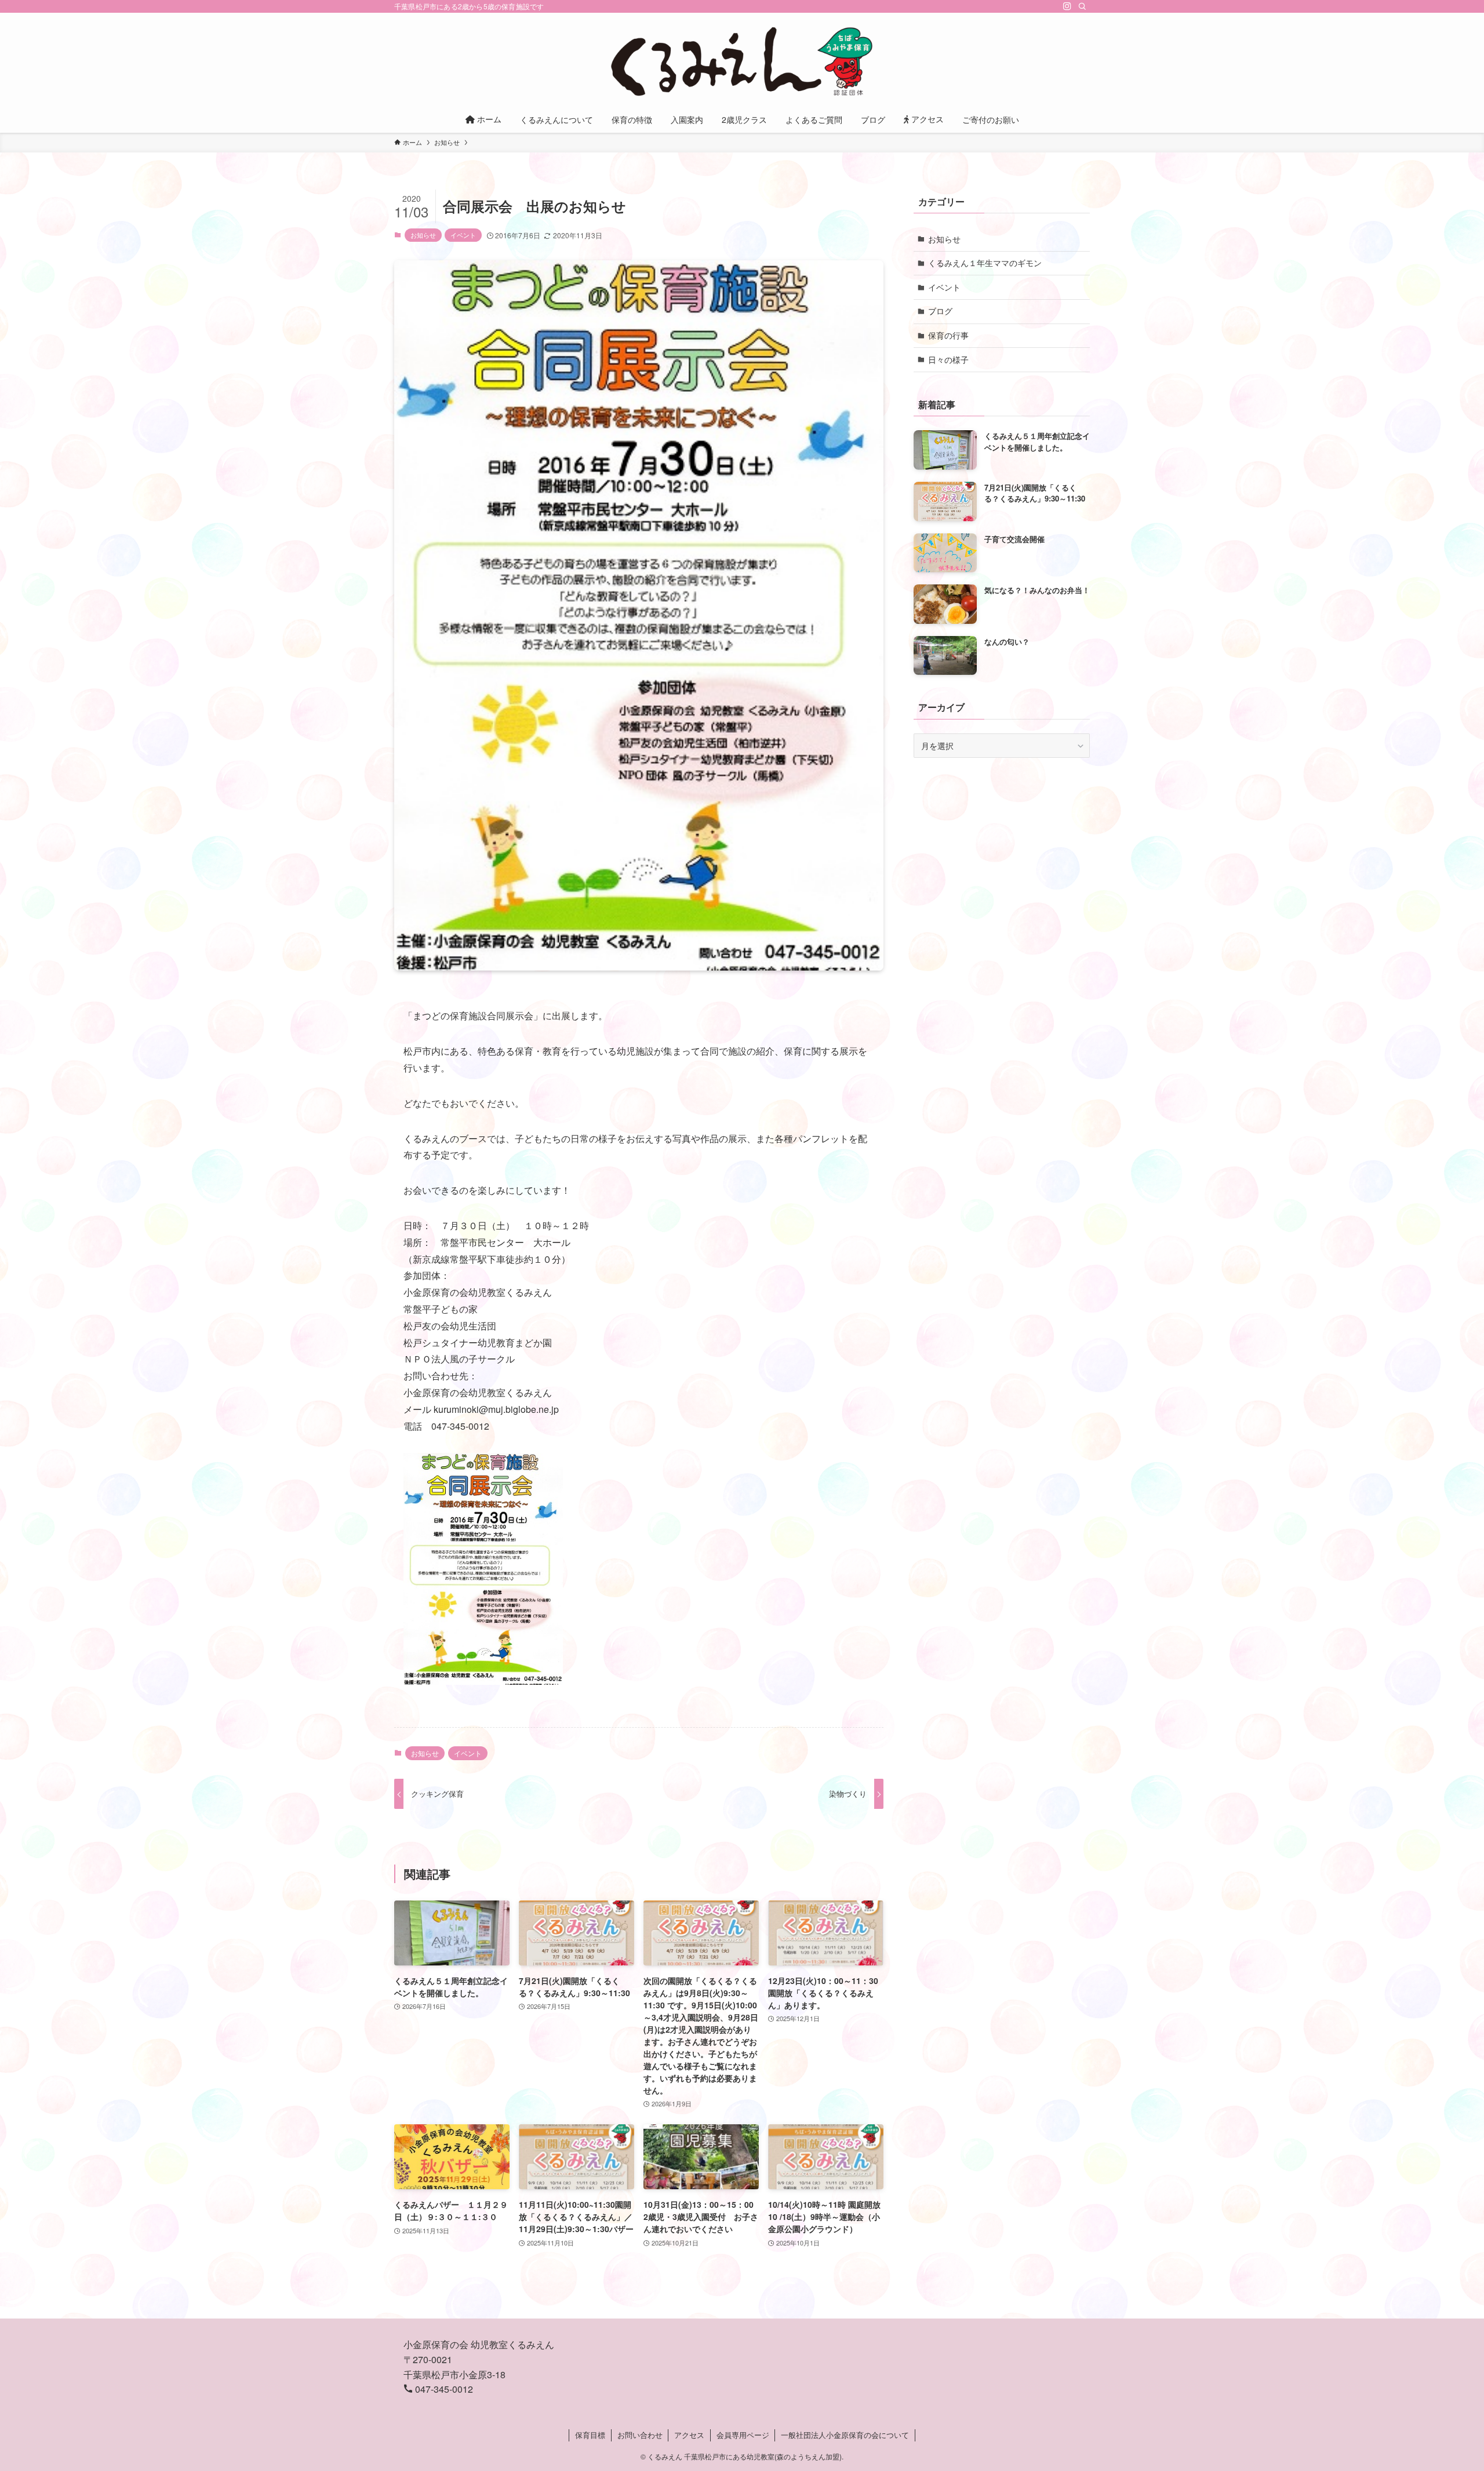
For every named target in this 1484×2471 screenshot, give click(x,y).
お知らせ (423, 235)
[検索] (1082, 6)
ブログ (940, 311)
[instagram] (1067, 6)
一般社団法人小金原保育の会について (845, 2435)
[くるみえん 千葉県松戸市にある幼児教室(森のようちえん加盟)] (742, 61)
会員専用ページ (743, 2435)
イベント (463, 235)
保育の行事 (948, 335)
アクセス (689, 2435)
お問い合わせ (640, 2435)
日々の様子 (948, 359)
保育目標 (590, 2435)
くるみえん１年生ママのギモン (985, 263)
